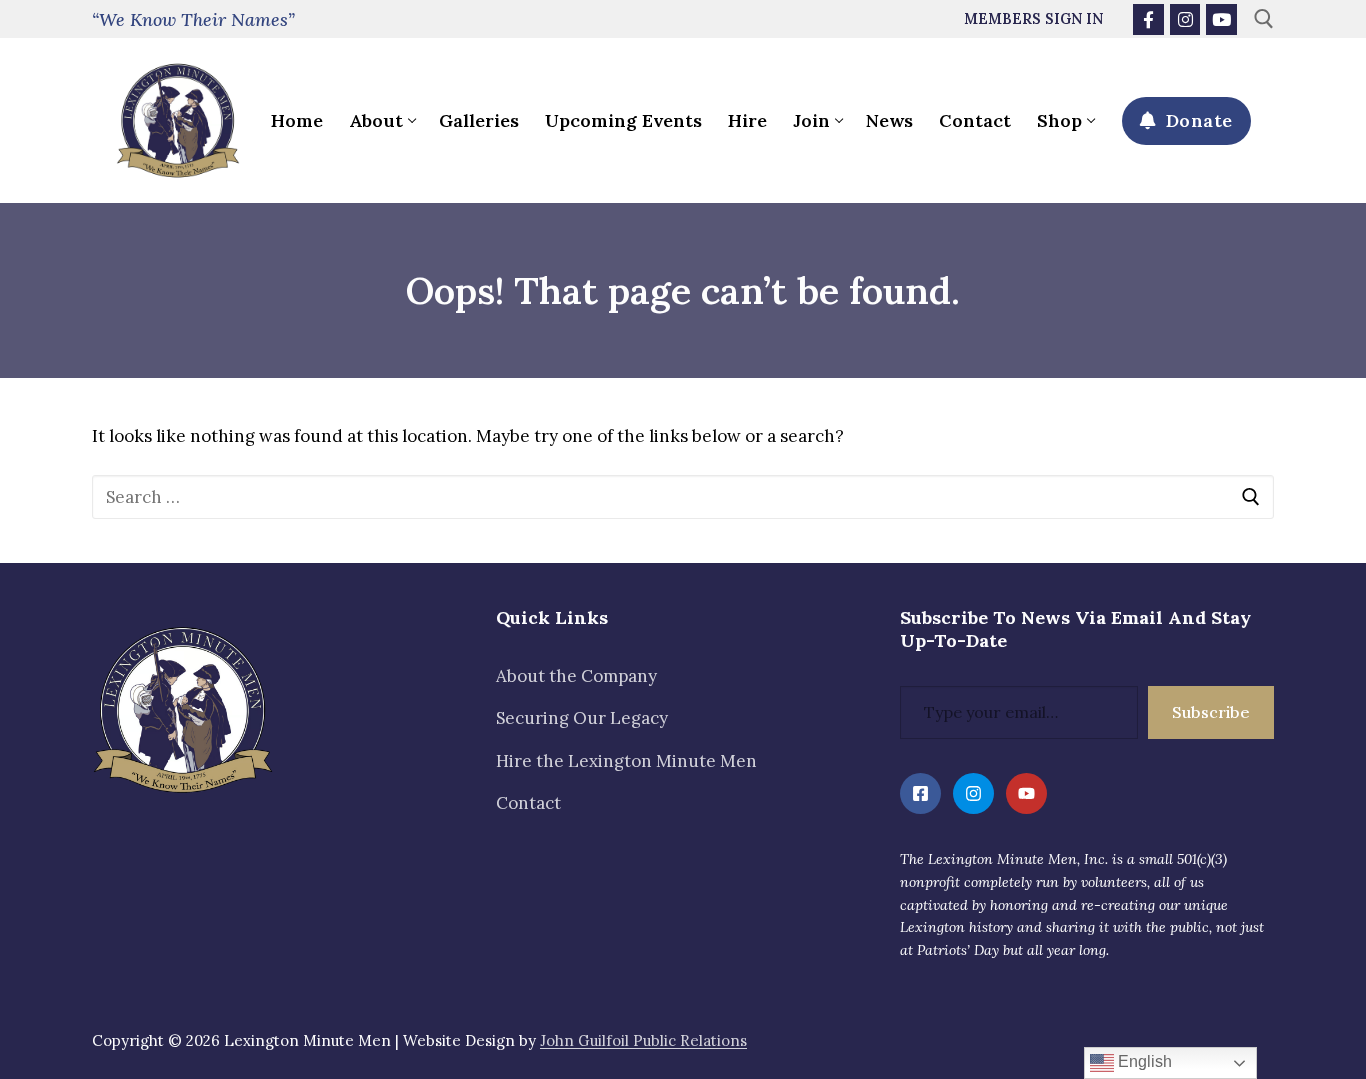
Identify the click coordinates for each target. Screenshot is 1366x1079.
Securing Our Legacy (582, 718)
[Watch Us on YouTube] (1026, 793)
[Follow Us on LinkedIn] (920, 793)
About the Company (576, 676)
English (1143, 1061)
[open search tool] (1264, 19)
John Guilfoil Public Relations (643, 1040)
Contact (528, 803)
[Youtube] (1221, 19)
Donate (1196, 120)
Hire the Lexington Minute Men (626, 761)
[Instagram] (1185, 19)
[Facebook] (1148, 19)
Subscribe (1211, 712)
